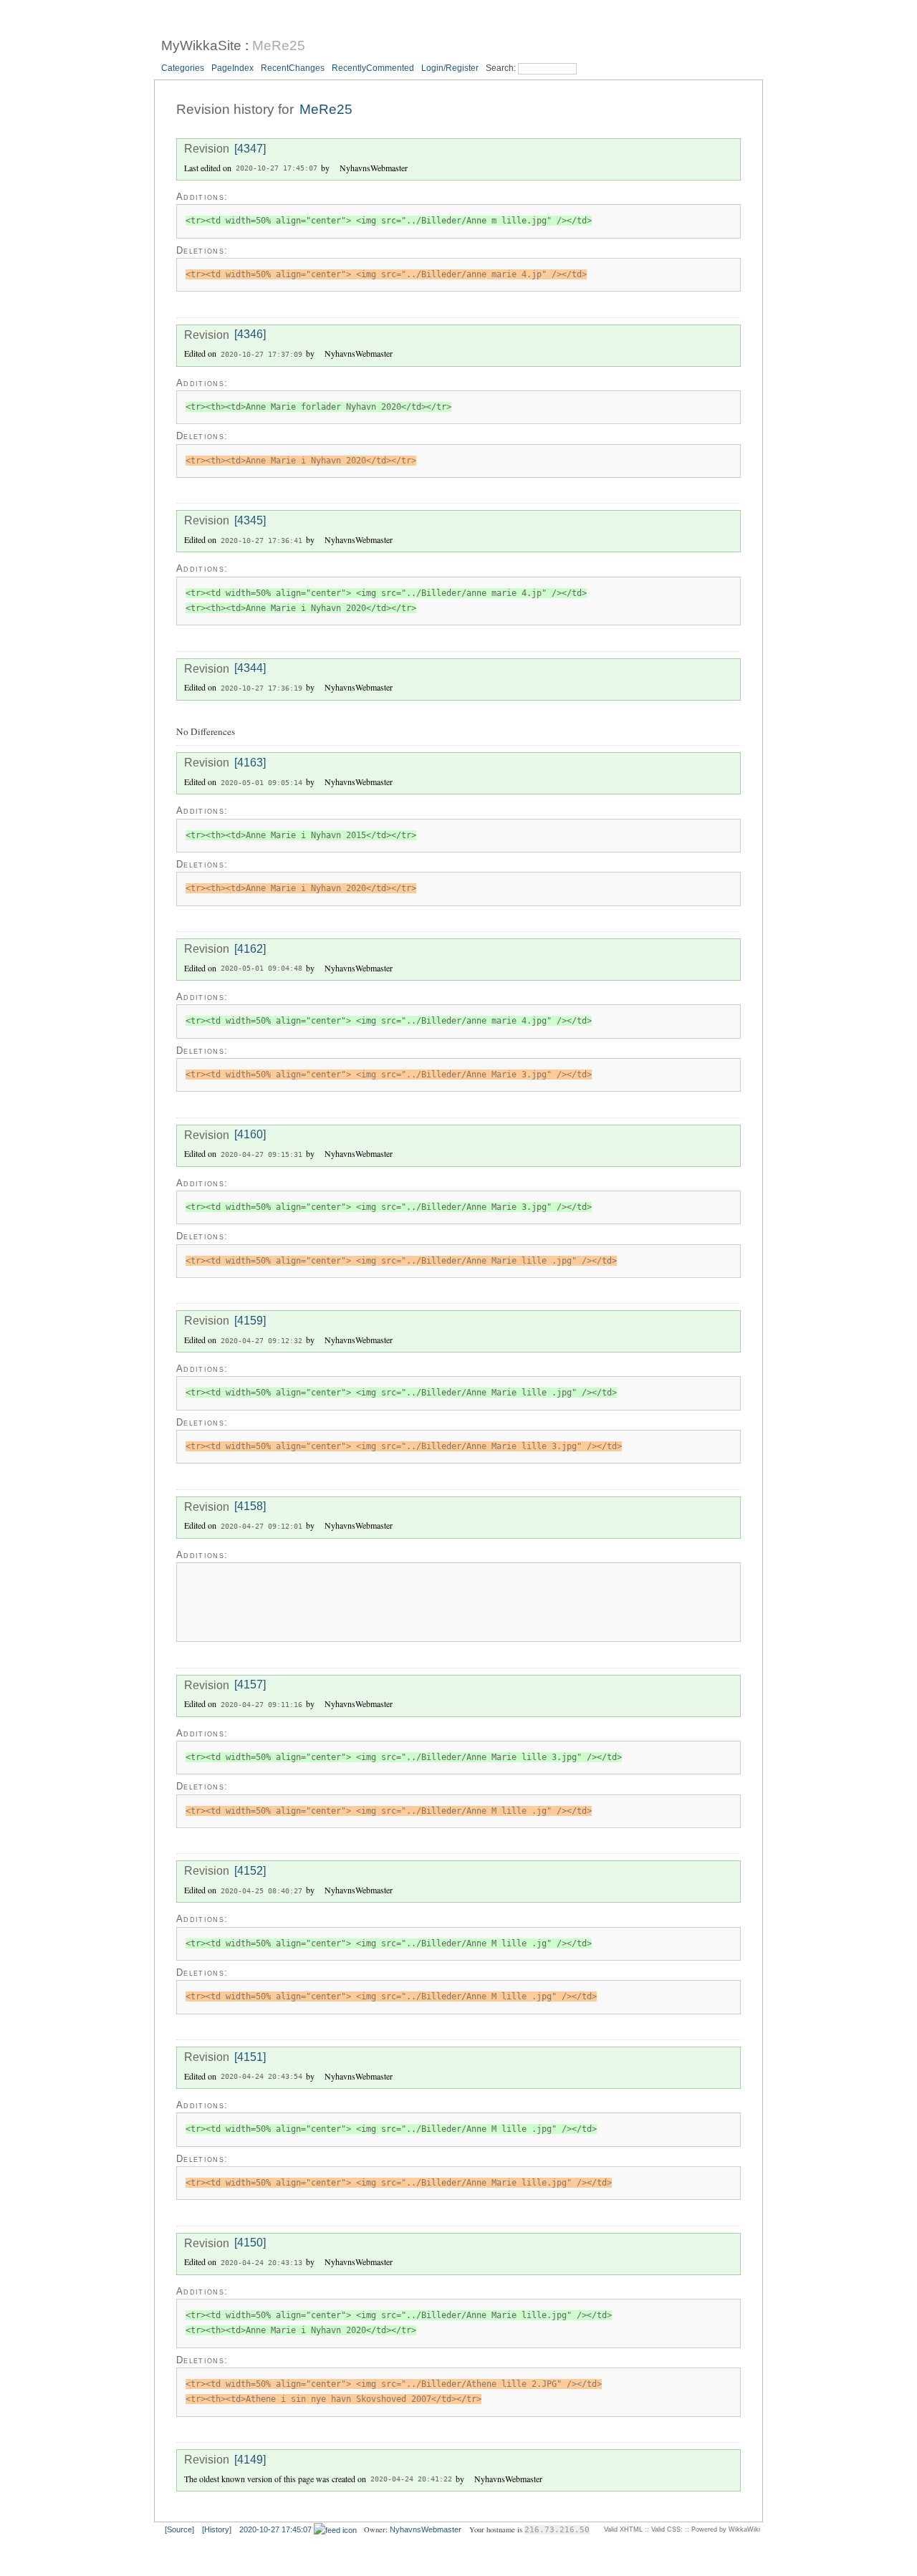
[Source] (179, 2529)
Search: (502, 68)
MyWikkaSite (201, 45)
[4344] (250, 669)
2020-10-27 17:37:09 (261, 354)
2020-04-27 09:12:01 (261, 1526)
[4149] (250, 2460)
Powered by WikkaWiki (726, 2529)
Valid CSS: (667, 2529)
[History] (217, 2529)
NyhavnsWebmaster (426, 2529)
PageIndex (232, 68)
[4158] (250, 1507)
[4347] (250, 149)
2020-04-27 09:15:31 (261, 1154)
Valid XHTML (623, 2529)
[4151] (250, 2057)
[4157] (250, 1685)
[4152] (250, 1871)
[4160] (250, 1135)
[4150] (250, 2243)
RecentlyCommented (373, 68)
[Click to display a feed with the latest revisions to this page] (335, 2529)
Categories (183, 68)
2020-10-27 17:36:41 (261, 540)
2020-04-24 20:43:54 (261, 2077)
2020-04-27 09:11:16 (261, 1705)
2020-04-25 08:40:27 (261, 1891)
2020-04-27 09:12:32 (261, 1341)
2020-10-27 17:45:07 (277, 169)
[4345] (250, 520)
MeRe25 (279, 45)
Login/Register (450, 68)
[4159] (250, 1321)
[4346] (250, 335)
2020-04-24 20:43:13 (261, 2263)
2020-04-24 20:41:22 (411, 2480)
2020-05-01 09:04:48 (261, 969)
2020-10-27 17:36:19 (261, 688)
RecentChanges (293, 68)
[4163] (250, 763)
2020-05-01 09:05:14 (261, 783)
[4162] (250, 949)
